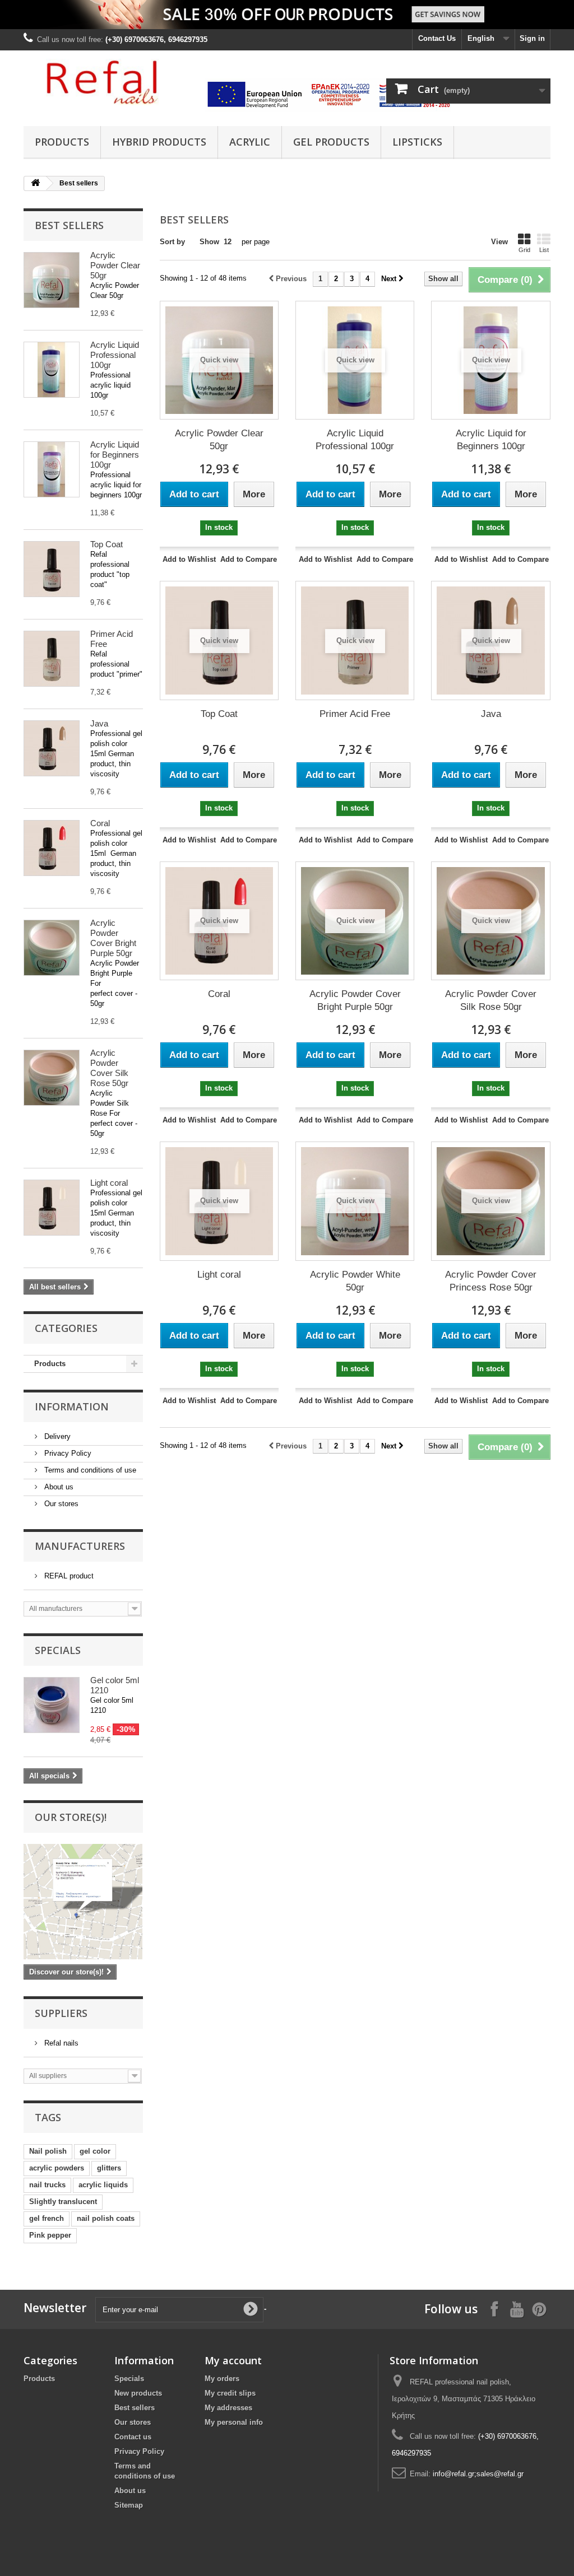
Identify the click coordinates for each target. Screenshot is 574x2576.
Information (72, 1406)
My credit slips (230, 2393)
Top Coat (107, 544)
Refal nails (60, 2043)
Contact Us (437, 38)
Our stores (60, 1504)
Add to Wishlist (189, 559)
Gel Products (331, 142)
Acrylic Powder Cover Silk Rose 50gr (109, 1068)
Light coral (109, 1183)
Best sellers (69, 225)
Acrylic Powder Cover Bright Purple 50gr (113, 938)
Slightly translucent (63, 2202)
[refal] (106, 82)
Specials (58, 1650)
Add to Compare (249, 559)
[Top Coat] (52, 569)
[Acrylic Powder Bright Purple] (52, 948)
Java (99, 723)
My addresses (228, 2408)
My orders (222, 2379)
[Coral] (52, 848)
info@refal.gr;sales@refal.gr (478, 2474)
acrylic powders (57, 2168)
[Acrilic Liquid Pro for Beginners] (52, 469)
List (544, 250)
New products (138, 2393)
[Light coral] (52, 1208)
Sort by (172, 242)
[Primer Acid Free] (52, 659)
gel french (47, 2218)
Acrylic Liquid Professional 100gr (115, 355)
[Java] (52, 748)
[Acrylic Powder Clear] (52, 280)
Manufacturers (80, 1546)
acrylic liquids (103, 2185)
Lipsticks (417, 142)
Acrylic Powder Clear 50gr (115, 265)
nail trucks (47, 2185)
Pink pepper (50, 2235)
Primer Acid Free (355, 714)
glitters (109, 2168)
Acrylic (250, 142)
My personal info (234, 2422)
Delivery (56, 1436)
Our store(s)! (71, 1817)
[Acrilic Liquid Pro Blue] (52, 370)
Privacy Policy (67, 1453)
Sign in (532, 38)
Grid (524, 250)
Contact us (133, 2437)
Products (62, 142)
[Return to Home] (35, 183)
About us (58, 1487)
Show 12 (216, 242)
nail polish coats (106, 2218)
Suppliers (61, 2013)
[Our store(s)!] (83, 1902)
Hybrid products (159, 142)
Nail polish (48, 2151)
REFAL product (68, 1576)
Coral (100, 823)
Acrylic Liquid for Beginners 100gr (115, 455)
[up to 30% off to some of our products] (287, 15)
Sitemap (129, 2505)
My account (233, 2360)
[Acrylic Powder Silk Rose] (52, 1078)
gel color (95, 2151)
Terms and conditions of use (89, 1470)
